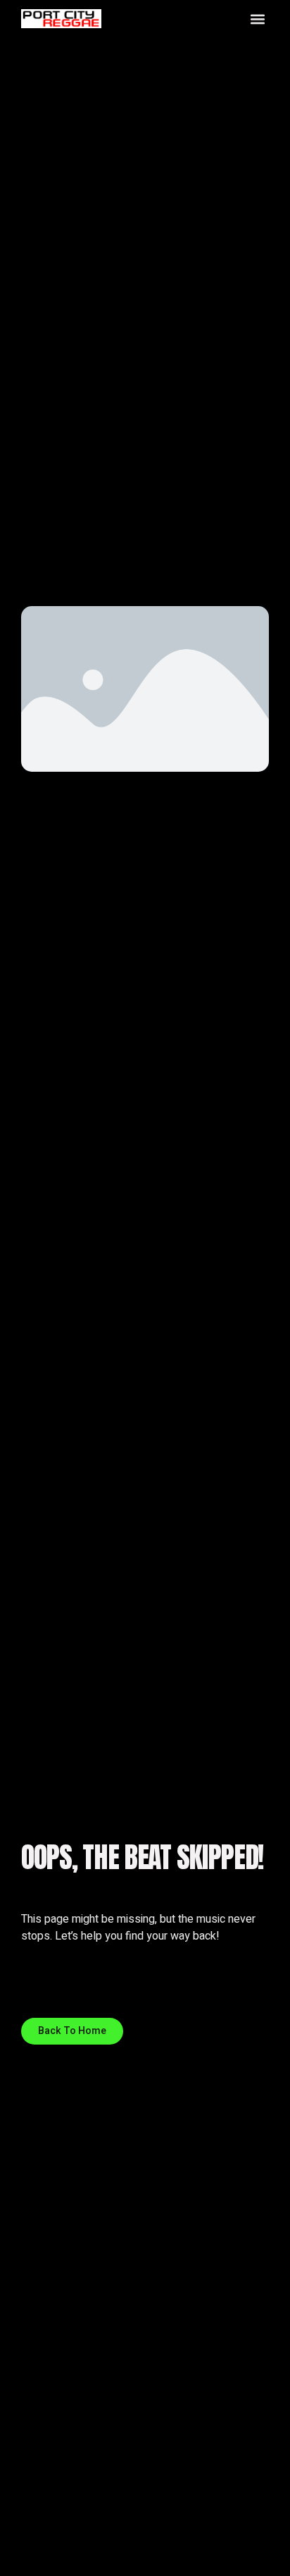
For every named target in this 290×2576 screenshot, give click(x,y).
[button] (257, 19)
